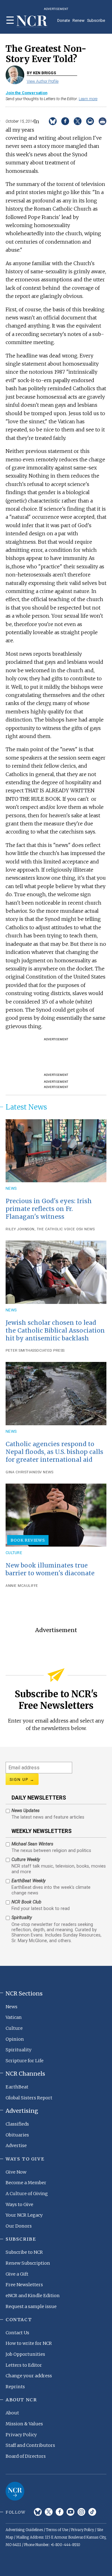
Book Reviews (28, 1540)
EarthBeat (17, 2087)
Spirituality (19, 2050)
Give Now (16, 2172)
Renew (79, 20)
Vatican (14, 2017)
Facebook (60, 2512)
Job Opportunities (25, 2354)
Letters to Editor (24, 2365)
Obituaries (17, 2135)
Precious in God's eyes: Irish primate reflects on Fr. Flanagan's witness (49, 1209)
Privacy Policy (21, 2435)
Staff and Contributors (30, 2445)
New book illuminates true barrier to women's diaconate (50, 1569)
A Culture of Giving (27, 2194)
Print (103, 121)
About (12, 2413)
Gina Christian (20, 1472)
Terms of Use (57, 2530)
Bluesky (38, 2512)
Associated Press (47, 1351)
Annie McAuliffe (22, 1586)
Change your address (29, 2376)
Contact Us (17, 2333)
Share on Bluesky (53, 121)
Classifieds (17, 2124)
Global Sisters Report (29, 2098)
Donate (64, 20)
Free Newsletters (24, 2285)
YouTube (70, 2512)
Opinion (15, 2039)
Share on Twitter (78, 121)
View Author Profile (43, 81)
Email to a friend (90, 121)
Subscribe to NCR (24, 2252)
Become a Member (26, 2183)
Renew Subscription (28, 2263)
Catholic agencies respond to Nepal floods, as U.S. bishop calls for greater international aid (54, 1452)
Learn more (88, 99)
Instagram (81, 2512)
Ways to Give (19, 2204)
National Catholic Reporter (15, 2491)
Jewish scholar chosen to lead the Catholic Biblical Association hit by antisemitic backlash (55, 1330)
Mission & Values (24, 2424)
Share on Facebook (65, 121)
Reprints (15, 2387)
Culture (14, 1553)
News (11, 1188)
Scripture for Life (25, 2061)
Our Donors (19, 2226)
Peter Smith (18, 1351)
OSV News (85, 1229)
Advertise (16, 2146)
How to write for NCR (29, 2343)
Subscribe (96, 20)
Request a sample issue (31, 2306)
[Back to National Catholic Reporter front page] (32, 21)
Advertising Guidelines (24, 2530)
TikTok (92, 2512)
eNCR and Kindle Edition (33, 2296)
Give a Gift (17, 2274)
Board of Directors (26, 2456)
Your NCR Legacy (24, 2215)
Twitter (49, 2512)
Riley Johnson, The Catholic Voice (40, 1229)
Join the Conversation (26, 93)
